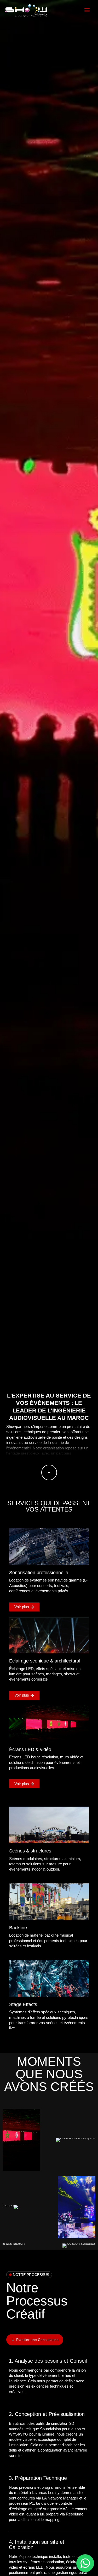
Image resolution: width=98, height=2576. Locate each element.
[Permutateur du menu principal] (87, 10)
